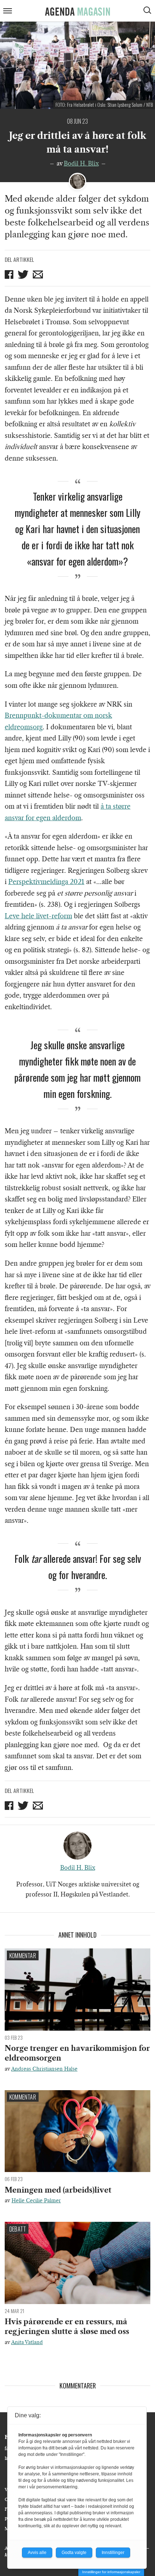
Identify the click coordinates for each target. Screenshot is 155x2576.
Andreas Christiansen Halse (44, 2069)
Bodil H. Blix (81, 163)
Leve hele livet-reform (38, 916)
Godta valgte (74, 2553)
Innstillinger (113, 2553)
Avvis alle (37, 2553)
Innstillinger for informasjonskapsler (111, 2572)
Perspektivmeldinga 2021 (46, 882)
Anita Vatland (27, 2342)
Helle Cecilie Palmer (36, 2201)
